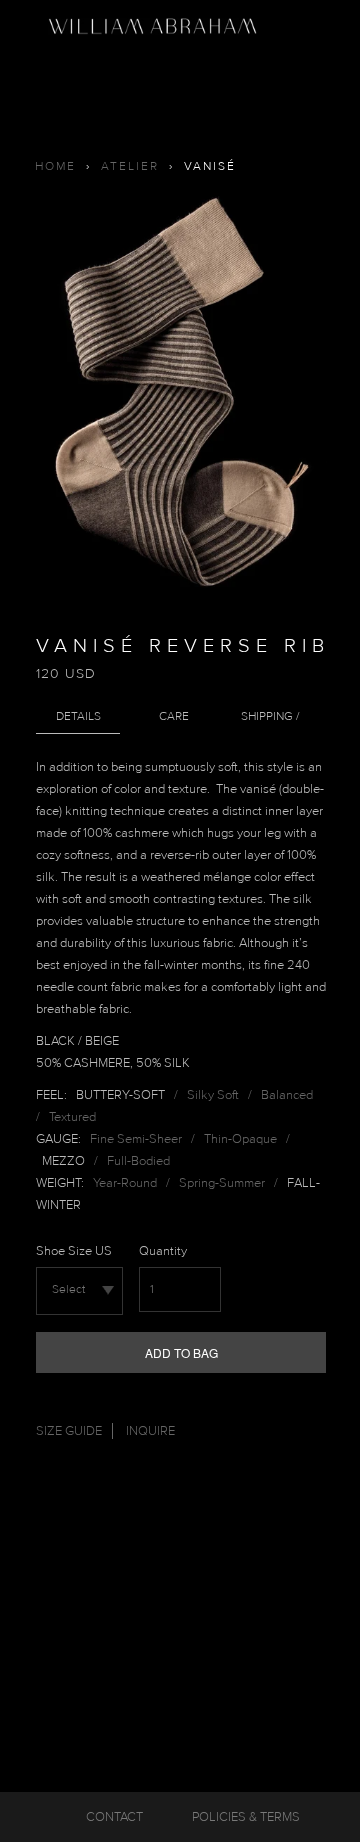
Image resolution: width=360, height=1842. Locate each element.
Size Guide (69, 1431)
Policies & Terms (246, 1817)
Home (55, 166)
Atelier (130, 166)
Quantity (163, 1251)
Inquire (150, 1431)
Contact (114, 1817)
